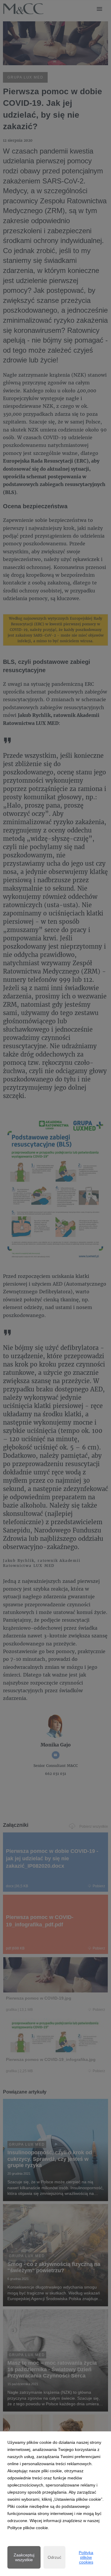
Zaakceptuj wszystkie (24, 2557)
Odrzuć (54, 2557)
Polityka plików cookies (86, 2557)
